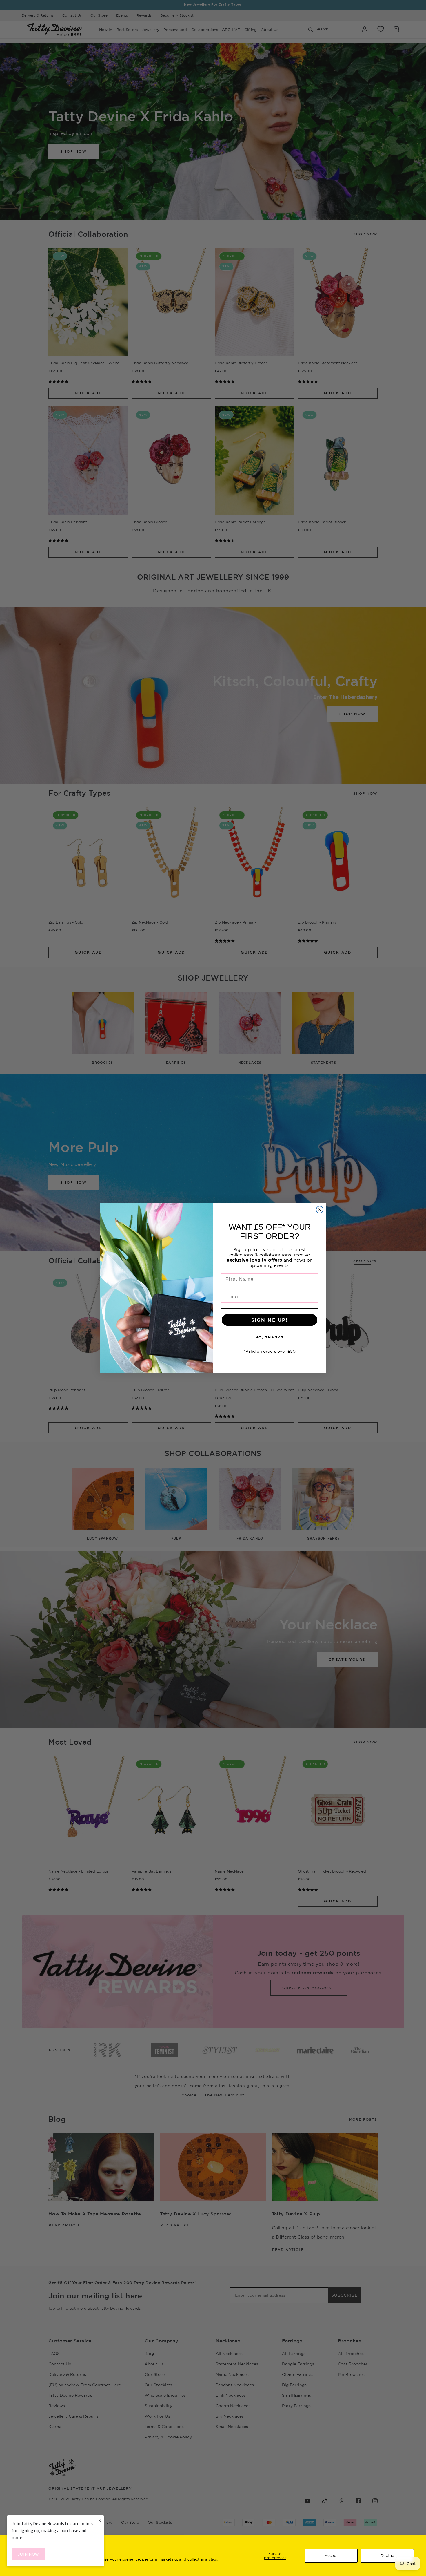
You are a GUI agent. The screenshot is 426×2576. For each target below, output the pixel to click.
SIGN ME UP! (270, 1320)
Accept (331, 2555)
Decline (387, 2555)
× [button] (100, 2520)
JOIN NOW (28, 2554)
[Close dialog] (320, 1210)
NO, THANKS (270, 1337)
